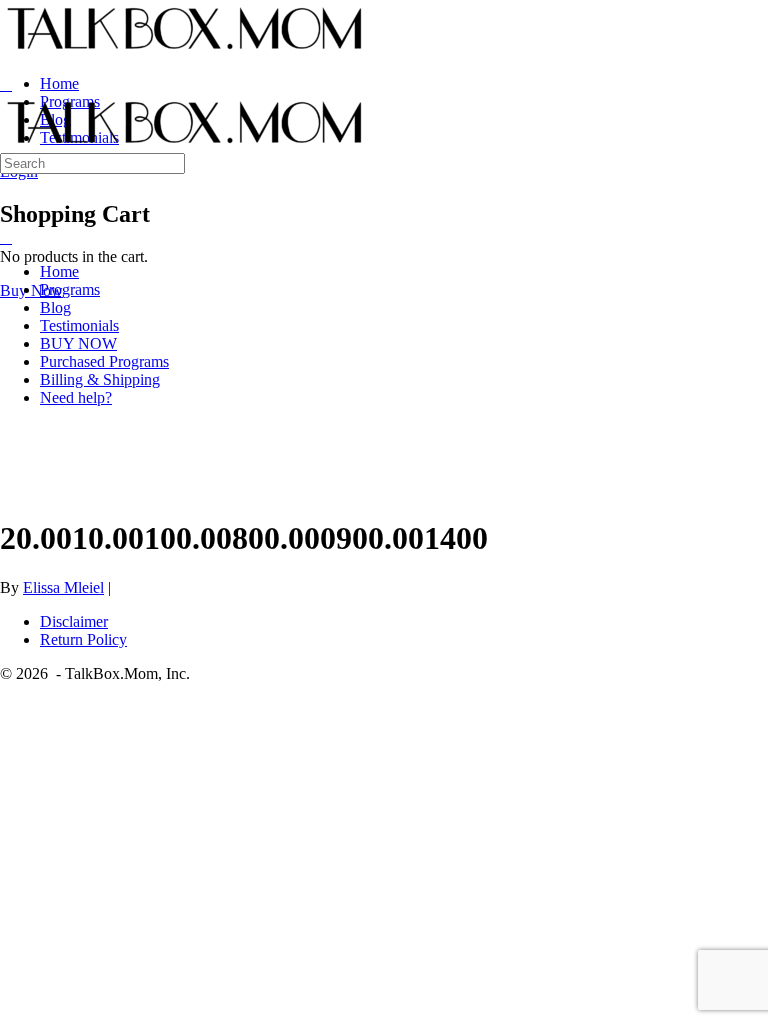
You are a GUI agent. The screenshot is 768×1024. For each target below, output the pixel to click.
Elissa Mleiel (63, 587)
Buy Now (31, 290)
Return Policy (83, 639)
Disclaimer (74, 621)
